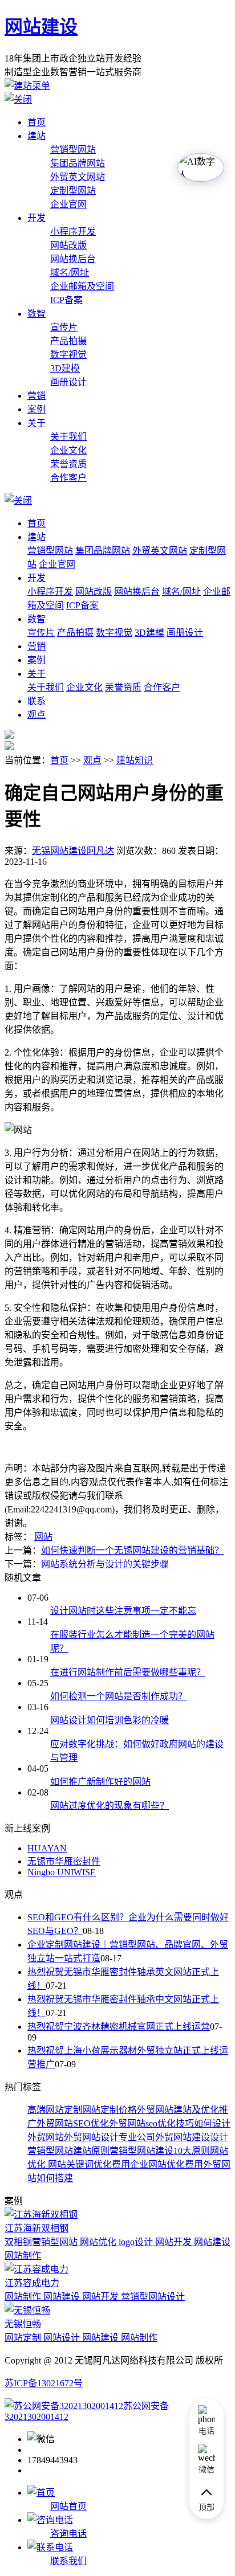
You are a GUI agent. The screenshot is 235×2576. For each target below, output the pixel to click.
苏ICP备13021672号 (44, 2383)
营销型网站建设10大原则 (160, 2151)
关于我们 (68, 437)
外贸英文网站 (78, 177)
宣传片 (64, 327)
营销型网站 (73, 150)
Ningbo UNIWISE (62, 1872)
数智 (37, 314)
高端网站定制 (55, 2110)
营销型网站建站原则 (68, 2151)
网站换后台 (73, 259)
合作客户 (68, 478)
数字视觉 (68, 355)
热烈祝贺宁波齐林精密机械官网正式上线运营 (119, 2027)
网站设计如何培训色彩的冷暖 (110, 1720)
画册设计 (68, 382)
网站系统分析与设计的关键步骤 (105, 1564)
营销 (37, 396)
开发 (37, 218)
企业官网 (68, 204)
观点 (37, 715)
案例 (37, 409)
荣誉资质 (68, 464)
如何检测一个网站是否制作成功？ (119, 1696)
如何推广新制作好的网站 (100, 1782)
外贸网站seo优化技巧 (151, 2123)
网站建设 (41, 27)
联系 (37, 701)
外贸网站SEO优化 (73, 2123)
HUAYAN (47, 1848)
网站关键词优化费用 (88, 2164)
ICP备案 (66, 300)
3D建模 (65, 368)
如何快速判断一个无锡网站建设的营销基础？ (132, 1550)
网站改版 (68, 245)
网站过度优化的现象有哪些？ (110, 1806)
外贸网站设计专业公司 (110, 2137)
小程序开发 (73, 232)
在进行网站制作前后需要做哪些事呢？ (128, 1672)
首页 (37, 122)
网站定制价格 (110, 2110)
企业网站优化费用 (167, 2164)
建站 (37, 136)
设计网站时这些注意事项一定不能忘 (123, 1611)
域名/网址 (70, 273)
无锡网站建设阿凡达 (73, 851)
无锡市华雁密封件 (64, 1861)
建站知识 (135, 760)
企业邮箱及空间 (82, 286)
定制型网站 (73, 191)
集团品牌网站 (78, 163)
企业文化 (68, 450)
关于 (37, 423)
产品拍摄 (68, 341)
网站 (43, 1537)
